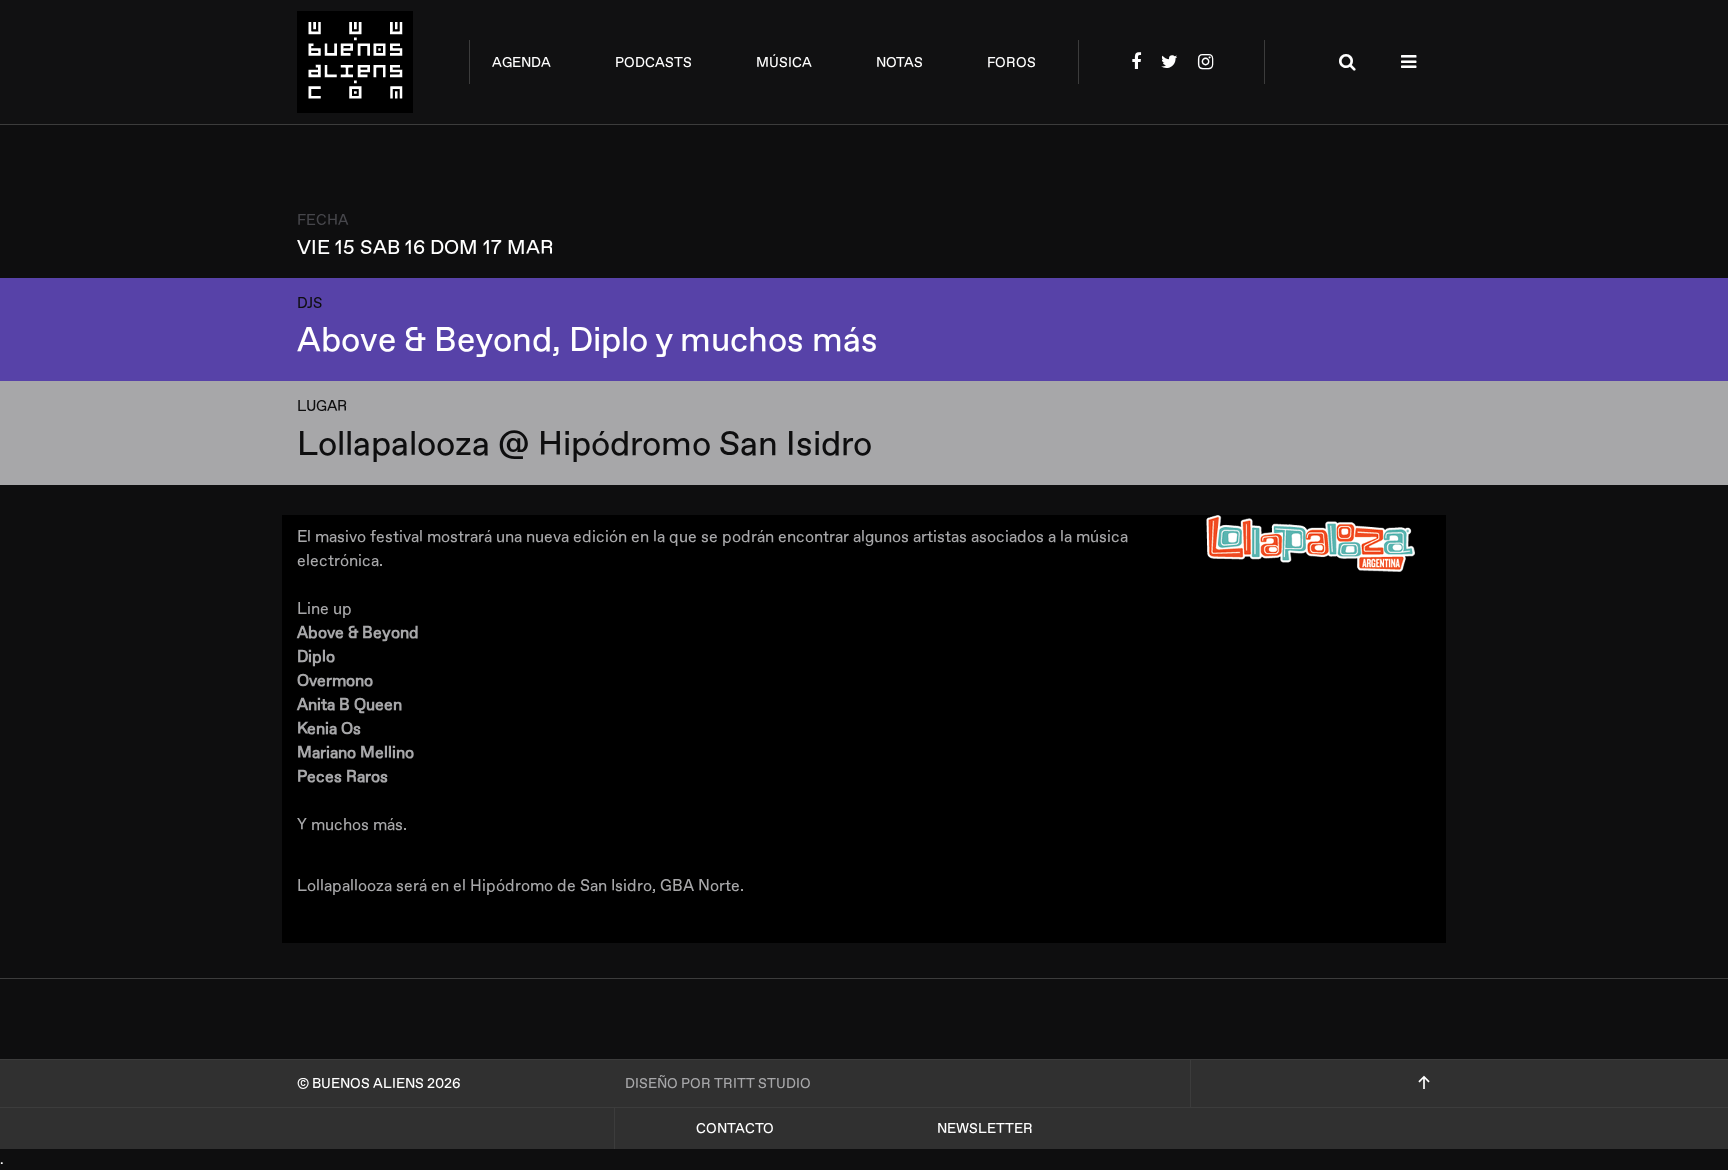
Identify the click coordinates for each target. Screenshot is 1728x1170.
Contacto (735, 1128)
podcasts (653, 62)
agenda (521, 62)
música (784, 62)
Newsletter (985, 1128)
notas (899, 62)
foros (1011, 62)
